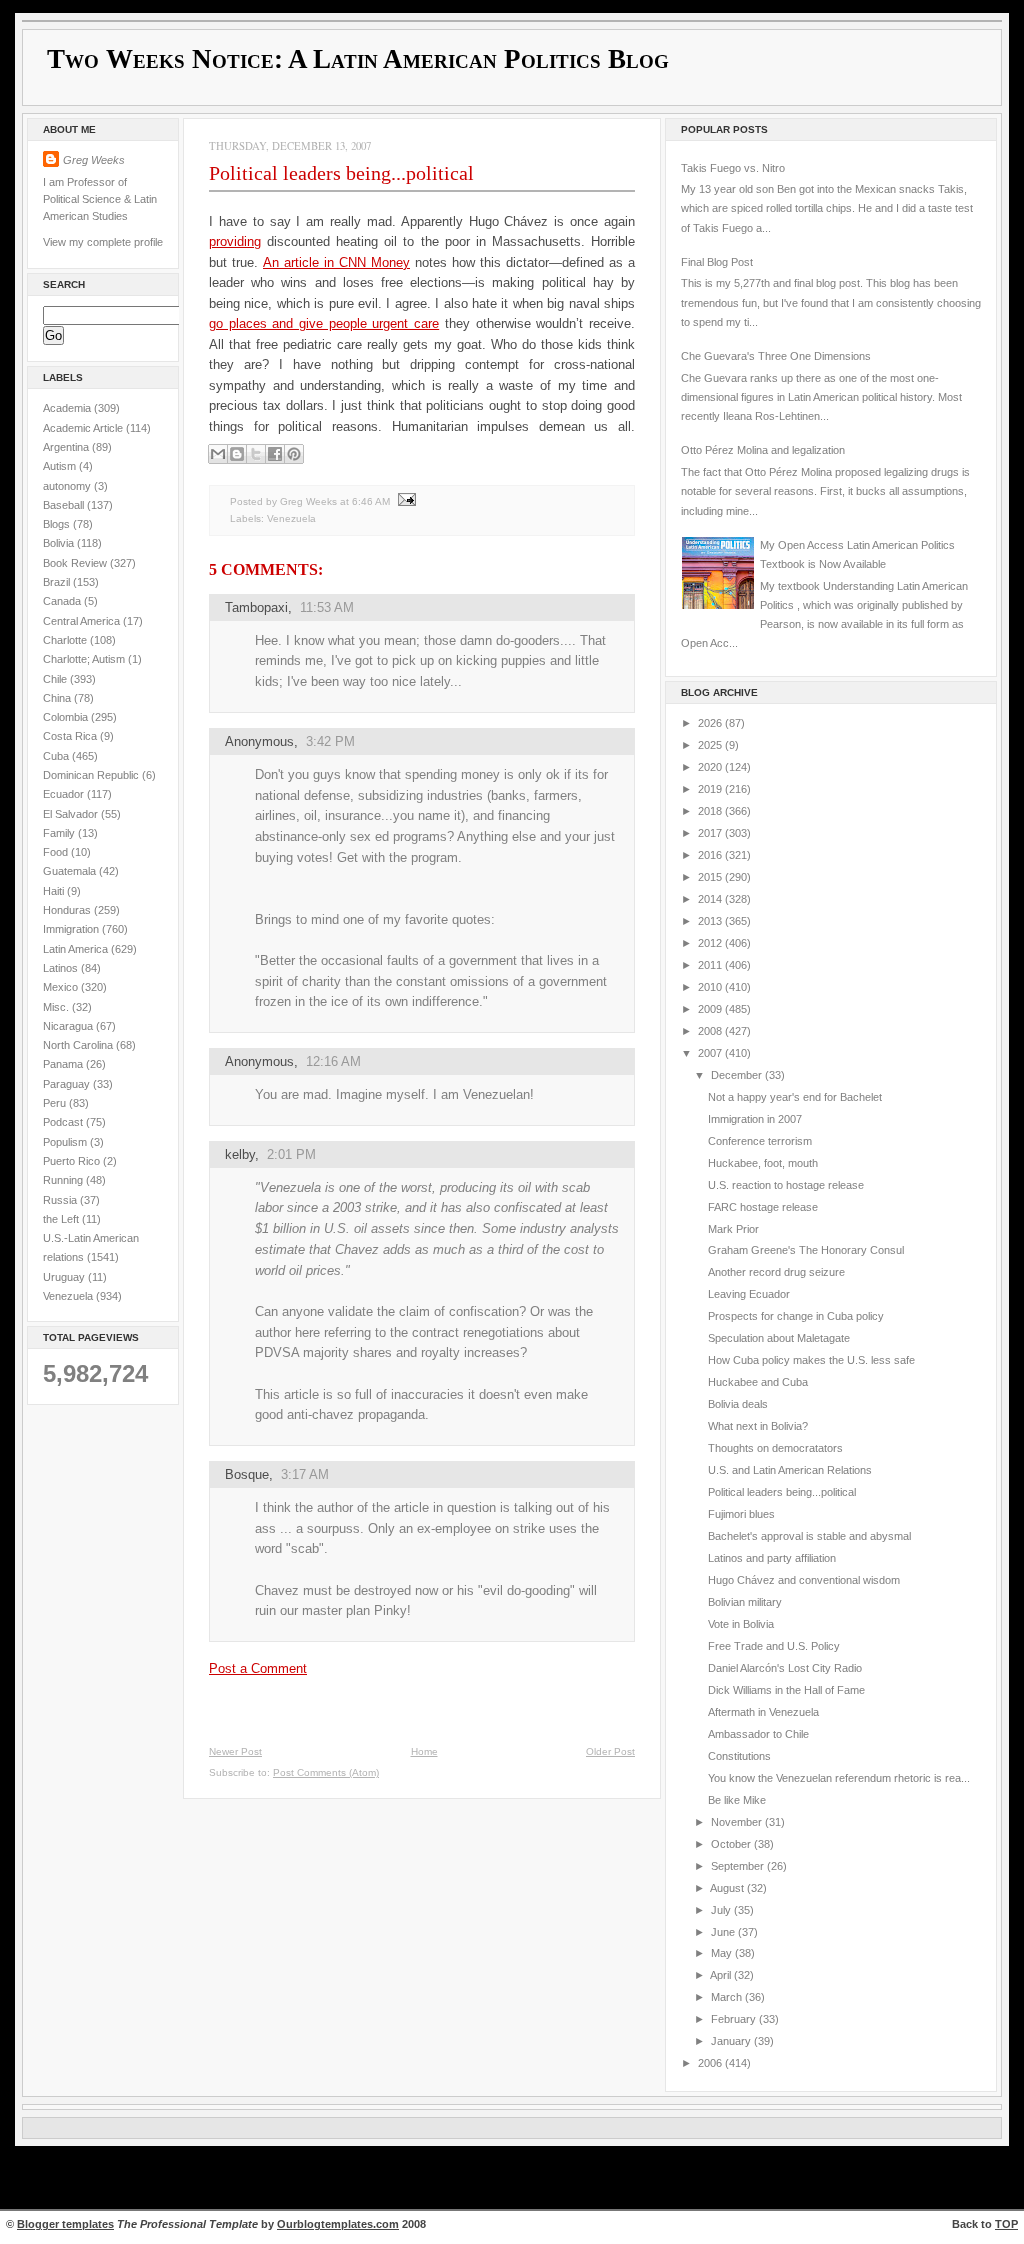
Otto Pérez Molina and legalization (763, 450)
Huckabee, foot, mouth (763, 1163)
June (724, 1932)
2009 (711, 1009)
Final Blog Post (717, 262)
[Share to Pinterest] (294, 454)
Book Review (76, 563)
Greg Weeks (94, 160)
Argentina (67, 447)
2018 (711, 811)
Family (60, 833)
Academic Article (84, 428)
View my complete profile (103, 242)
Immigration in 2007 (755, 1119)
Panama (64, 1064)
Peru (56, 1103)
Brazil (58, 582)
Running (64, 1180)
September (739, 1866)
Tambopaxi (256, 607)
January (732, 2041)
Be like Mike (737, 1800)
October (732, 1844)
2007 (711, 1053)
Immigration (72, 929)
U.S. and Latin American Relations (790, 1470)
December (738, 1075)
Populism (66, 1142)
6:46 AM (371, 501)
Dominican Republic (92, 775)
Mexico (62, 987)
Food (57, 852)
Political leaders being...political (341, 173)
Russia (61, 1200)
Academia (68, 408)
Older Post (610, 1751)
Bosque (247, 1474)
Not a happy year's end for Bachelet (795, 1097)
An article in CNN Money (336, 262)
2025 (711, 745)
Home (424, 1751)
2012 (711, 943)
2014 (711, 899)
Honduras (68, 910)
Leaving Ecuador (749, 1294)
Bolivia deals (738, 1404)
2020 (711, 767)
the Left (62, 1219)
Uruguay (65, 1277)
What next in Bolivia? (758, 1426)
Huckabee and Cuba (758, 1382)
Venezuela (69, 1296)
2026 (711, 723)
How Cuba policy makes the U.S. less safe (811, 1360)
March (728, 1997)
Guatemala (71, 871)
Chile (56, 679)
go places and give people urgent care (324, 323)
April (722, 1975)
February (735, 2019)
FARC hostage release (763, 1207)
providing (235, 241)
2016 (711, 855)
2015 (711, 877)
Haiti (55, 891)
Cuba (57, 756)
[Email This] (218, 454)
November (738, 1822)
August (728, 1888)
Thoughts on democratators (775, 1448)
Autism (61, 466)
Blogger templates (65, 2224)
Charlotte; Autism (85, 659)
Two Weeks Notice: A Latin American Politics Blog (358, 59)
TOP (1006, 2224)
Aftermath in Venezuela (763, 1712)
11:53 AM (327, 607)
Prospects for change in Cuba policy (796, 1316)
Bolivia (60, 543)
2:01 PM (291, 1154)
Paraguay (68, 1084)
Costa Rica (71, 736)
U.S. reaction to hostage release (786, 1185)
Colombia (67, 717)
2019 (711, 789)
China (58, 698)
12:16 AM (333, 1061)
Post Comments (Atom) (326, 1772)
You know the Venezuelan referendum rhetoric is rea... (839, 1778)
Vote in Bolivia (741, 1624)
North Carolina (79, 1045)
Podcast (64, 1122)
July (722, 1910)
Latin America (77, 949)
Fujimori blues (741, 1514)
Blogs (58, 524)
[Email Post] (404, 501)
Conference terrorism (760, 1141)
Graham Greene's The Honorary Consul (806, 1250)
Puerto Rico (73, 1161)
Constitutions (739, 1756)
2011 (711, 965)
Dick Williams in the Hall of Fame (786, 1690)
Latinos (62, 968)
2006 (711, 2063)
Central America (83, 621)
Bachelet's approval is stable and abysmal (809, 1536)
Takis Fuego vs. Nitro (733, 168)
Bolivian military (745, 1602)
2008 (711, 1031)
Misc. (57, 1007)
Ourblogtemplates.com (338, 2224)
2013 (711, 921)
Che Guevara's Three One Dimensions (776, 356)
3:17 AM (305, 1474)
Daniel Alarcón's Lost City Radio (785, 1668)
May (723, 1953)
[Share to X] (256, 454)
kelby (240, 1154)
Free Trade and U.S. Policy (774, 1646)
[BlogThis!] (237, 454)
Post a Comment (258, 1668)
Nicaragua (69, 1026)
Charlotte (66, 640)
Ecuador (65, 794)
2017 (711, 833)
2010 (711, 987)
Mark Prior (733, 1229)
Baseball (65, 505)
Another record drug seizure (776, 1272)
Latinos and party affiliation (772, 1558)
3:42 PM (330, 741)
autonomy (68, 486)
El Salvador (72, 814)
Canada (63, 601)
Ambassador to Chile (758, 1734)
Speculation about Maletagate (779, 1338)
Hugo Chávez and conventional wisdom (804, 1580)
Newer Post (235, 1751)
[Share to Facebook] (275, 454)
